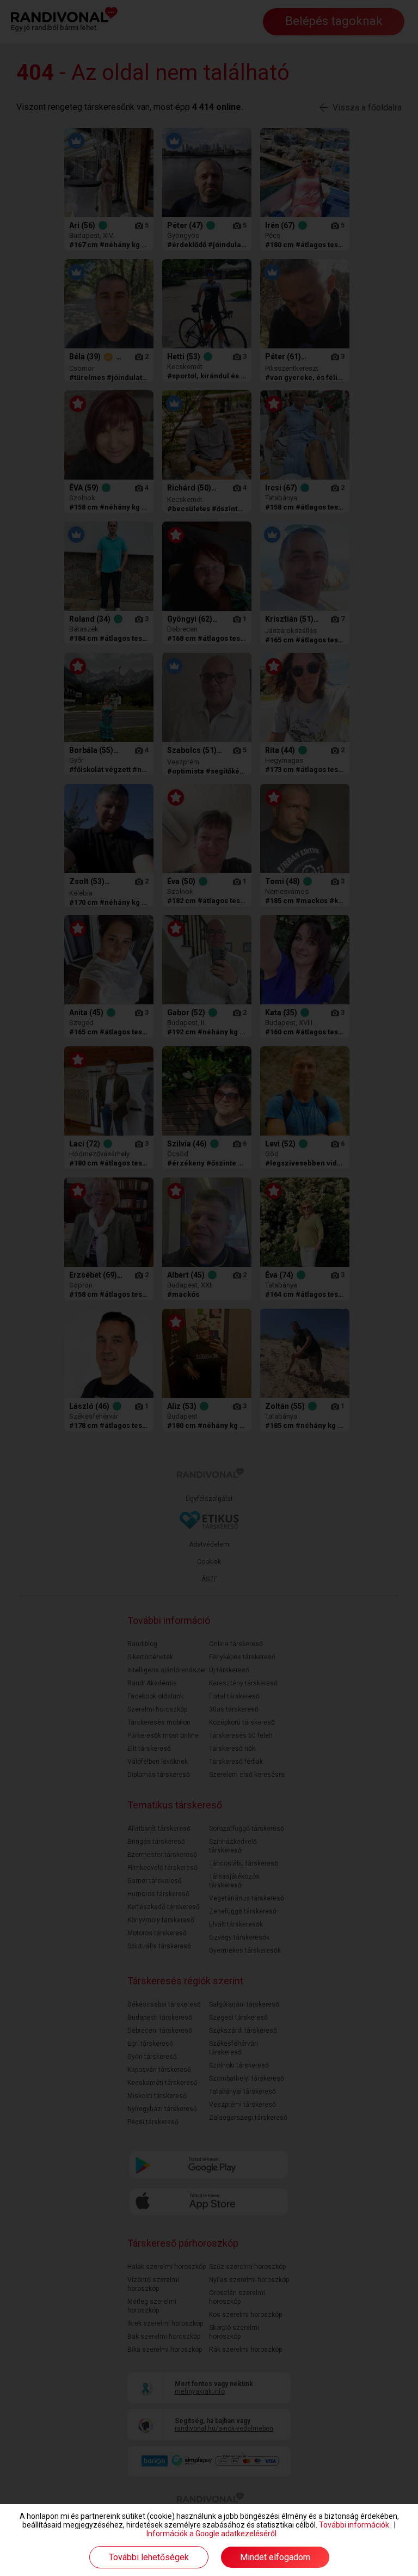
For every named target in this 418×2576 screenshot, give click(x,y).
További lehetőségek (149, 2557)
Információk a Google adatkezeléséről (211, 2534)
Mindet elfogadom (275, 2557)
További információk (354, 2525)
